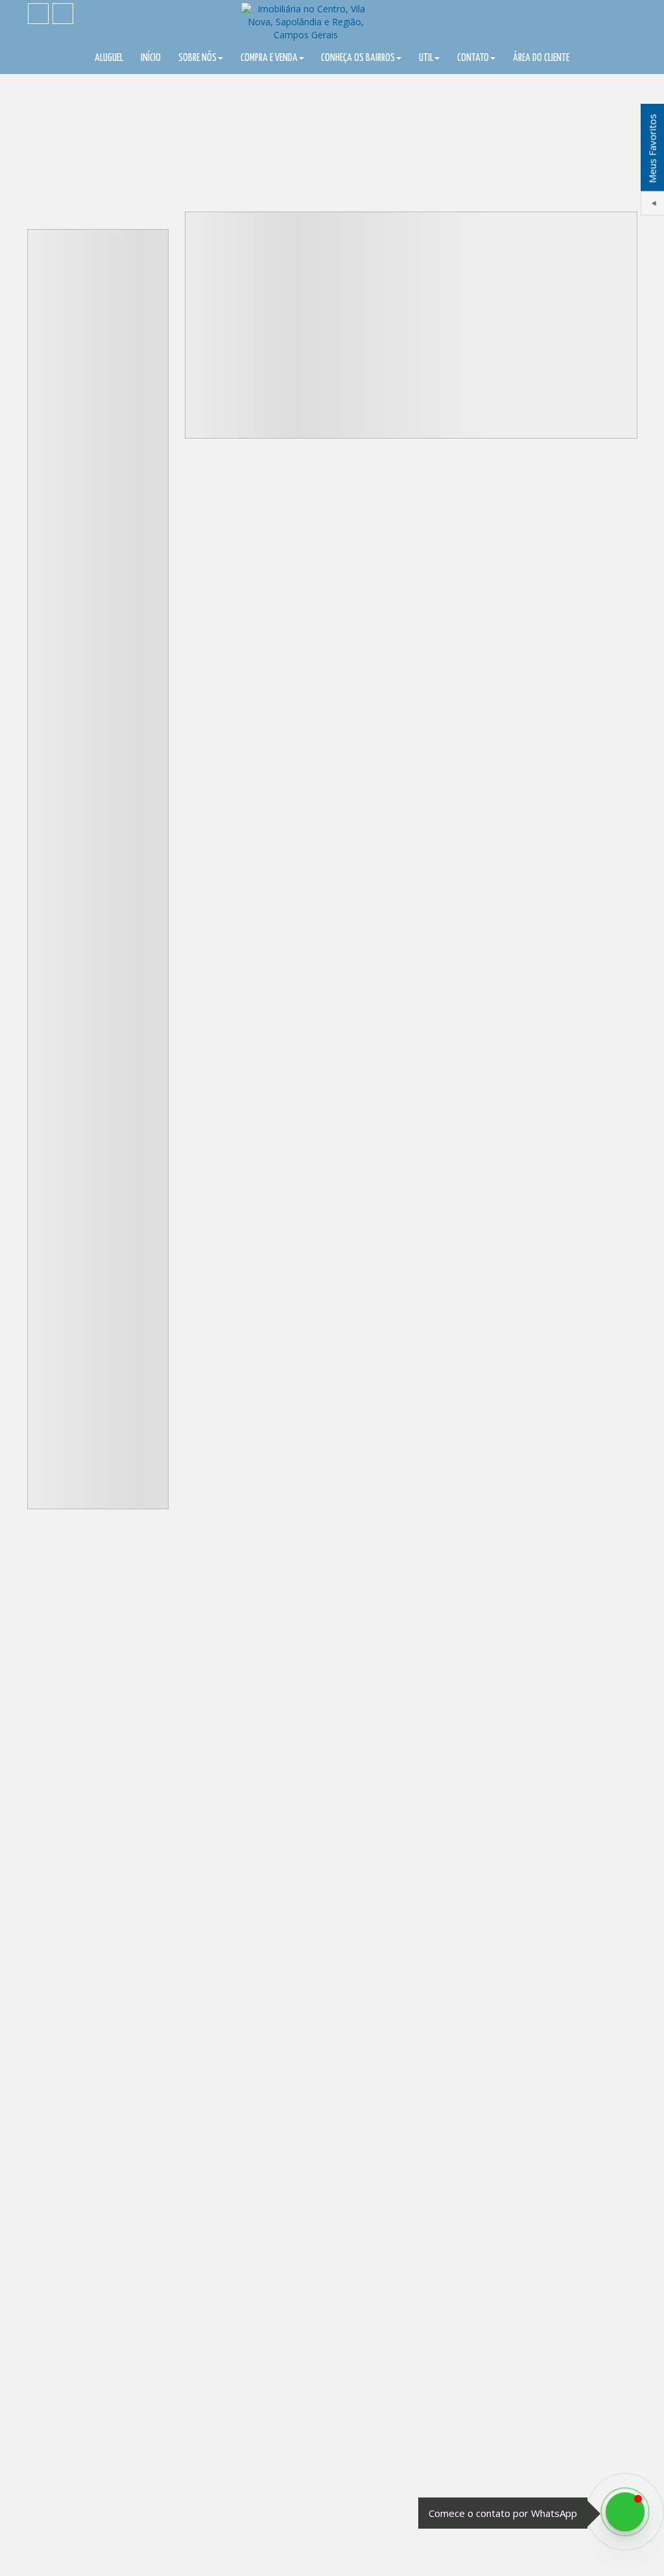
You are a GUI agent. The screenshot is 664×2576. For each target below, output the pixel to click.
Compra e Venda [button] (269, 58)
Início (151, 58)
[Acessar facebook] (38, 14)
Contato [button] (473, 58)
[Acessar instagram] (63, 14)
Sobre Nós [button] (197, 58)
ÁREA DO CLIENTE (541, 58)
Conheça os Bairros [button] (358, 58)
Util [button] (426, 58)
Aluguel (109, 58)
